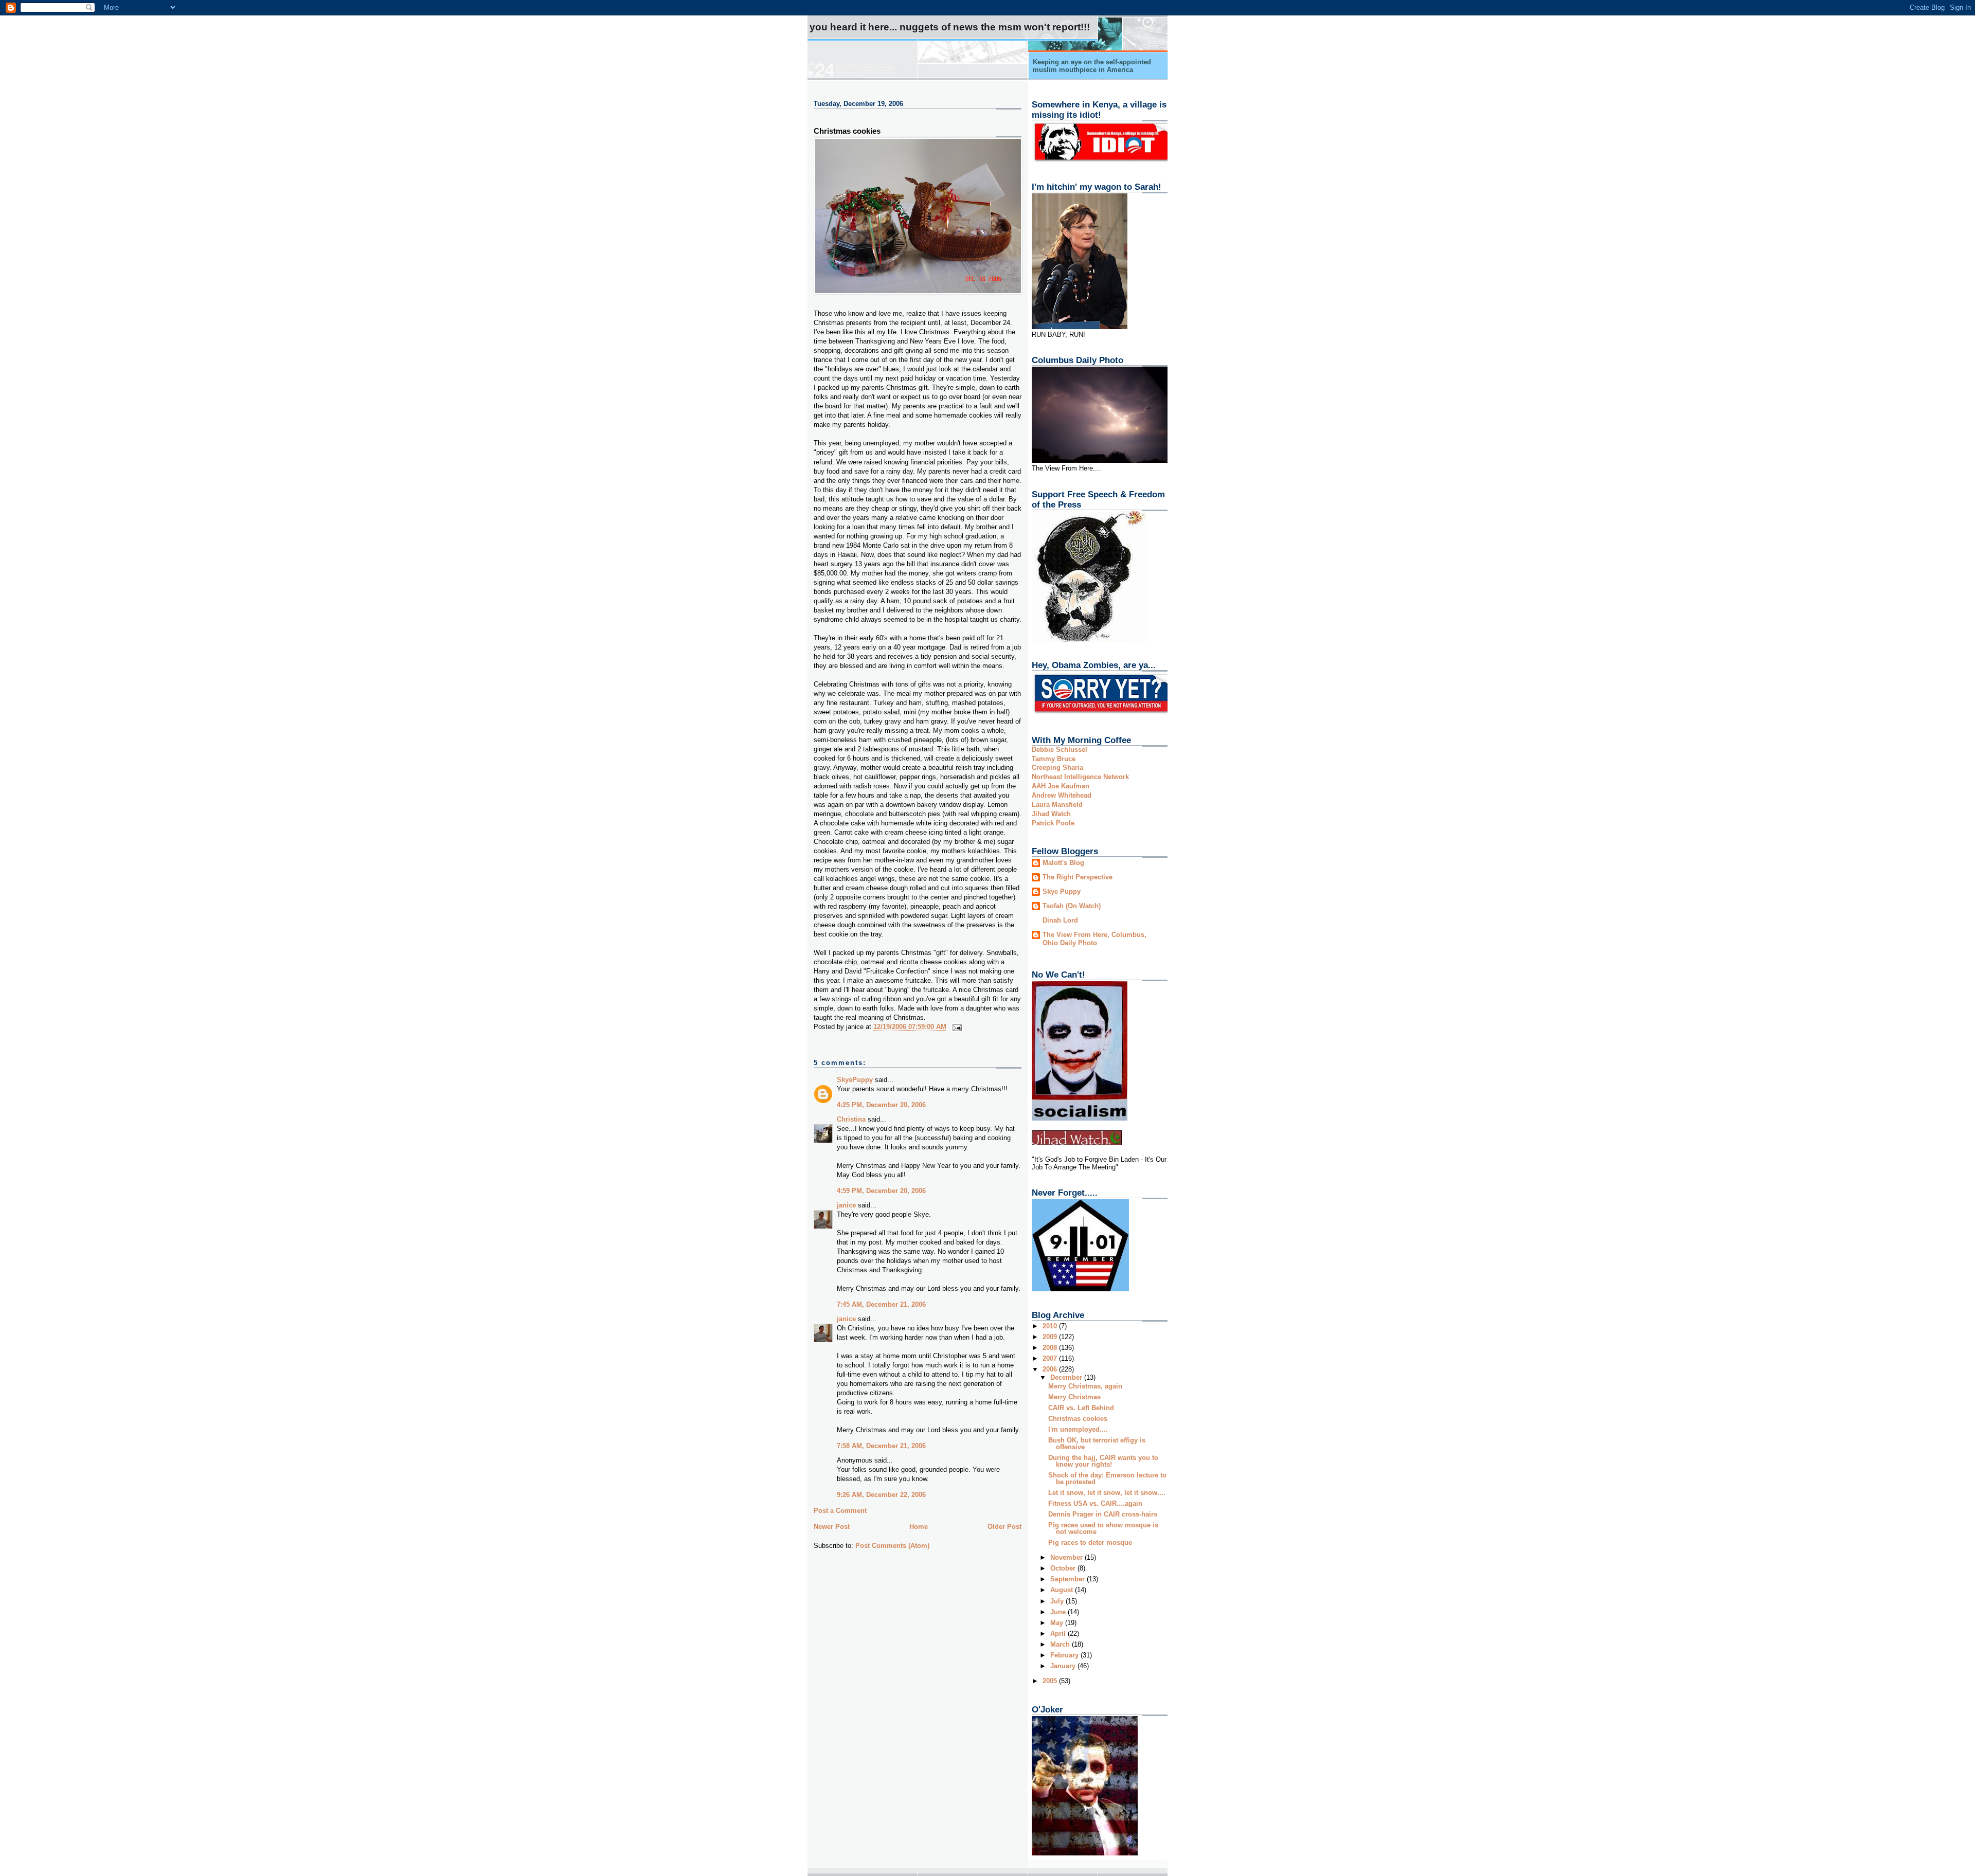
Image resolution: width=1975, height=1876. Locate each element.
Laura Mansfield (1057, 805)
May (1058, 1623)
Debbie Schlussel (1060, 750)
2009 (1051, 1337)
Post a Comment (840, 1511)
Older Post (1004, 1527)
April (1059, 1634)
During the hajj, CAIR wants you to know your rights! (1103, 1461)
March (1061, 1644)
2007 (1051, 1358)
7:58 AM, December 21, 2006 (881, 1446)
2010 (1051, 1326)
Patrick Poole (1053, 823)
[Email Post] (956, 1027)
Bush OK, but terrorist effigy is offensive (1097, 1444)
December (1067, 1377)
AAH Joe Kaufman (1061, 786)
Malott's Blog (1063, 863)
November (1067, 1557)
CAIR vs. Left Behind (1081, 1408)
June (1059, 1612)
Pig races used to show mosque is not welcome (1103, 1528)
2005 (1051, 1681)
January (1064, 1666)
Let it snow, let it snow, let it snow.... (1107, 1493)
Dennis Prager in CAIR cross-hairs (1103, 1514)
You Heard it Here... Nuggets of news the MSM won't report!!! (950, 27)
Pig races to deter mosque (1090, 1543)
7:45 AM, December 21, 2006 (881, 1304)
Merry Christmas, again (1085, 1386)
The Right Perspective (1078, 877)
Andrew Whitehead (1062, 795)
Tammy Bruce (1054, 759)
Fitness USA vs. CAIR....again (1095, 1503)
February (1065, 1655)
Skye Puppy (1062, 891)
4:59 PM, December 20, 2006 (881, 1191)
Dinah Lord (1060, 920)
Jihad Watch (1051, 814)
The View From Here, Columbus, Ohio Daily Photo (1094, 939)
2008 (1051, 1348)
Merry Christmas (1074, 1397)
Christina (851, 1119)
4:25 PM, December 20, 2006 (881, 1105)
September (1069, 1579)
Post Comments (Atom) (892, 1546)
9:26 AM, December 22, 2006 (881, 1495)
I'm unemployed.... (1078, 1429)
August (1063, 1590)
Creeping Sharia (1057, 768)
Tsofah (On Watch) (1072, 906)
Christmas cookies (847, 131)
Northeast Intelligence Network (1080, 777)
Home (919, 1527)
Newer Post (832, 1527)
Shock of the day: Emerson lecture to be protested (1107, 1478)
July (1058, 1601)
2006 (1051, 1369)
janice (846, 1205)
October (1064, 1568)
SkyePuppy (855, 1080)
